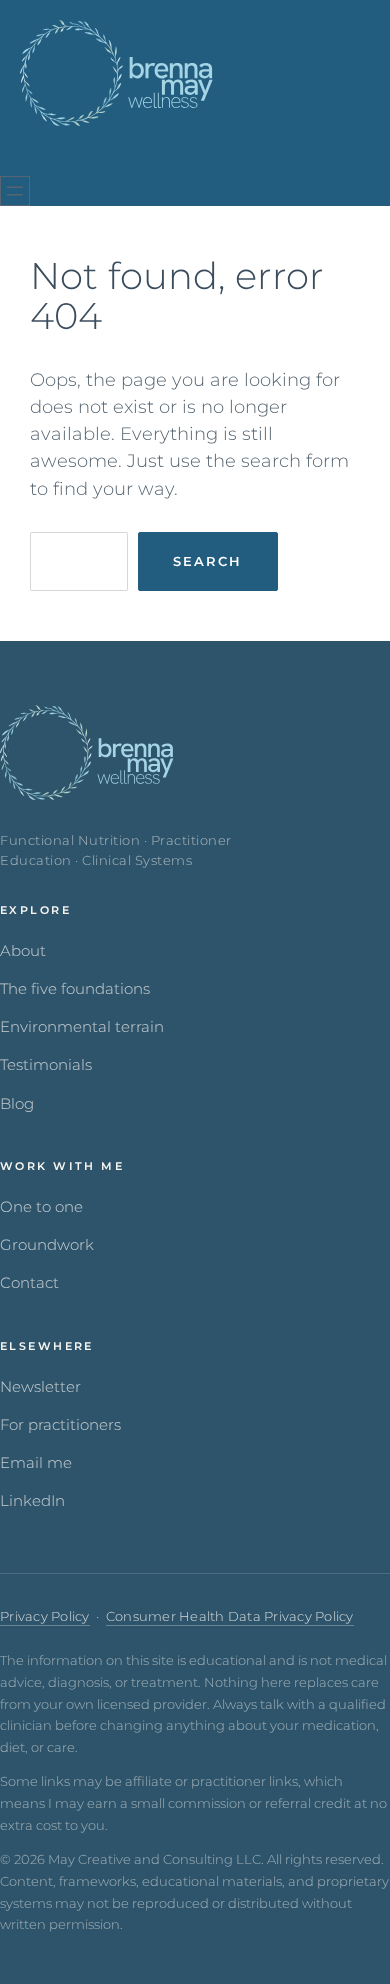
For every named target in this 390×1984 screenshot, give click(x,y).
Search (207, 561)
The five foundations (75, 989)
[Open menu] (15, 191)
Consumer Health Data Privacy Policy (230, 1616)
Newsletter (40, 1387)
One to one (41, 1207)
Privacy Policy (45, 1616)
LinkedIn (32, 1501)
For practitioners (60, 1425)
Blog (17, 1104)
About (23, 951)
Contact (29, 1283)
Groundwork (47, 1245)
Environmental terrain (82, 1027)
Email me (36, 1463)
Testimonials (46, 1065)
